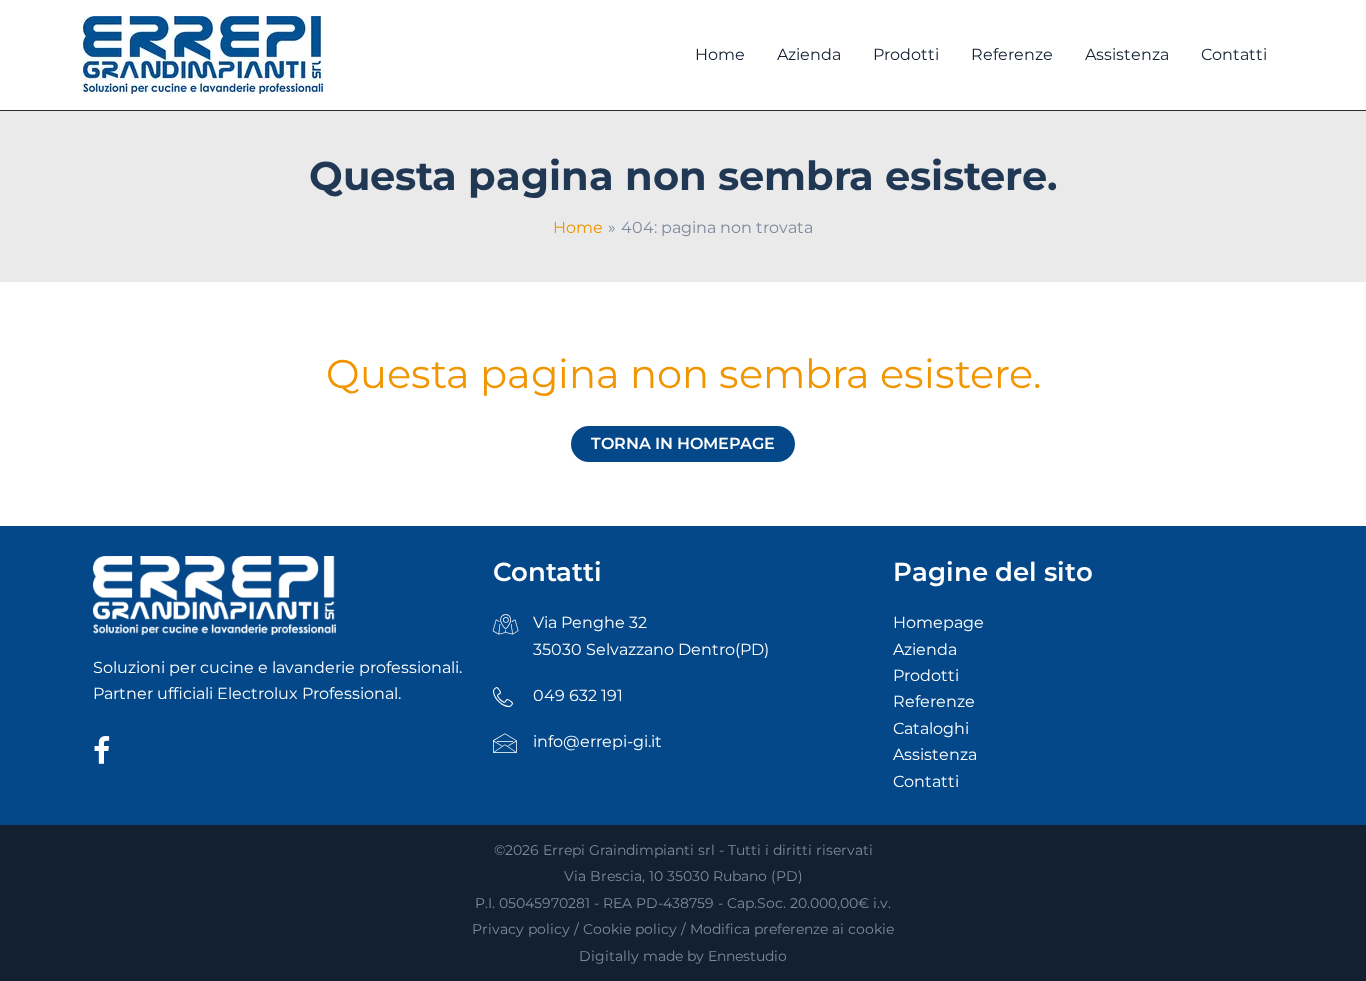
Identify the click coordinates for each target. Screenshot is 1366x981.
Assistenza (935, 754)
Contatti (926, 781)
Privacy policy (521, 929)
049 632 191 (578, 695)
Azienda (925, 649)
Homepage (938, 622)
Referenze (934, 701)
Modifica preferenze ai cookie (792, 929)
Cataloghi (931, 728)
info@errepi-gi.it (597, 741)
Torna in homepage (683, 443)
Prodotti (926, 675)
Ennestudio (747, 956)
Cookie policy (630, 929)
